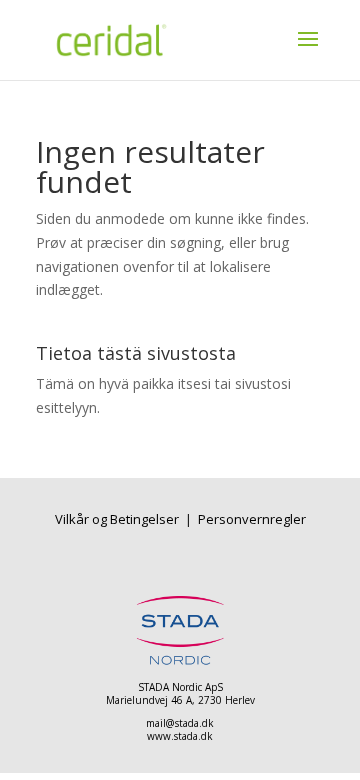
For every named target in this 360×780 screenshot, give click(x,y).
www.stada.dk (180, 736)
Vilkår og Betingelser (118, 519)
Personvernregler (252, 519)
